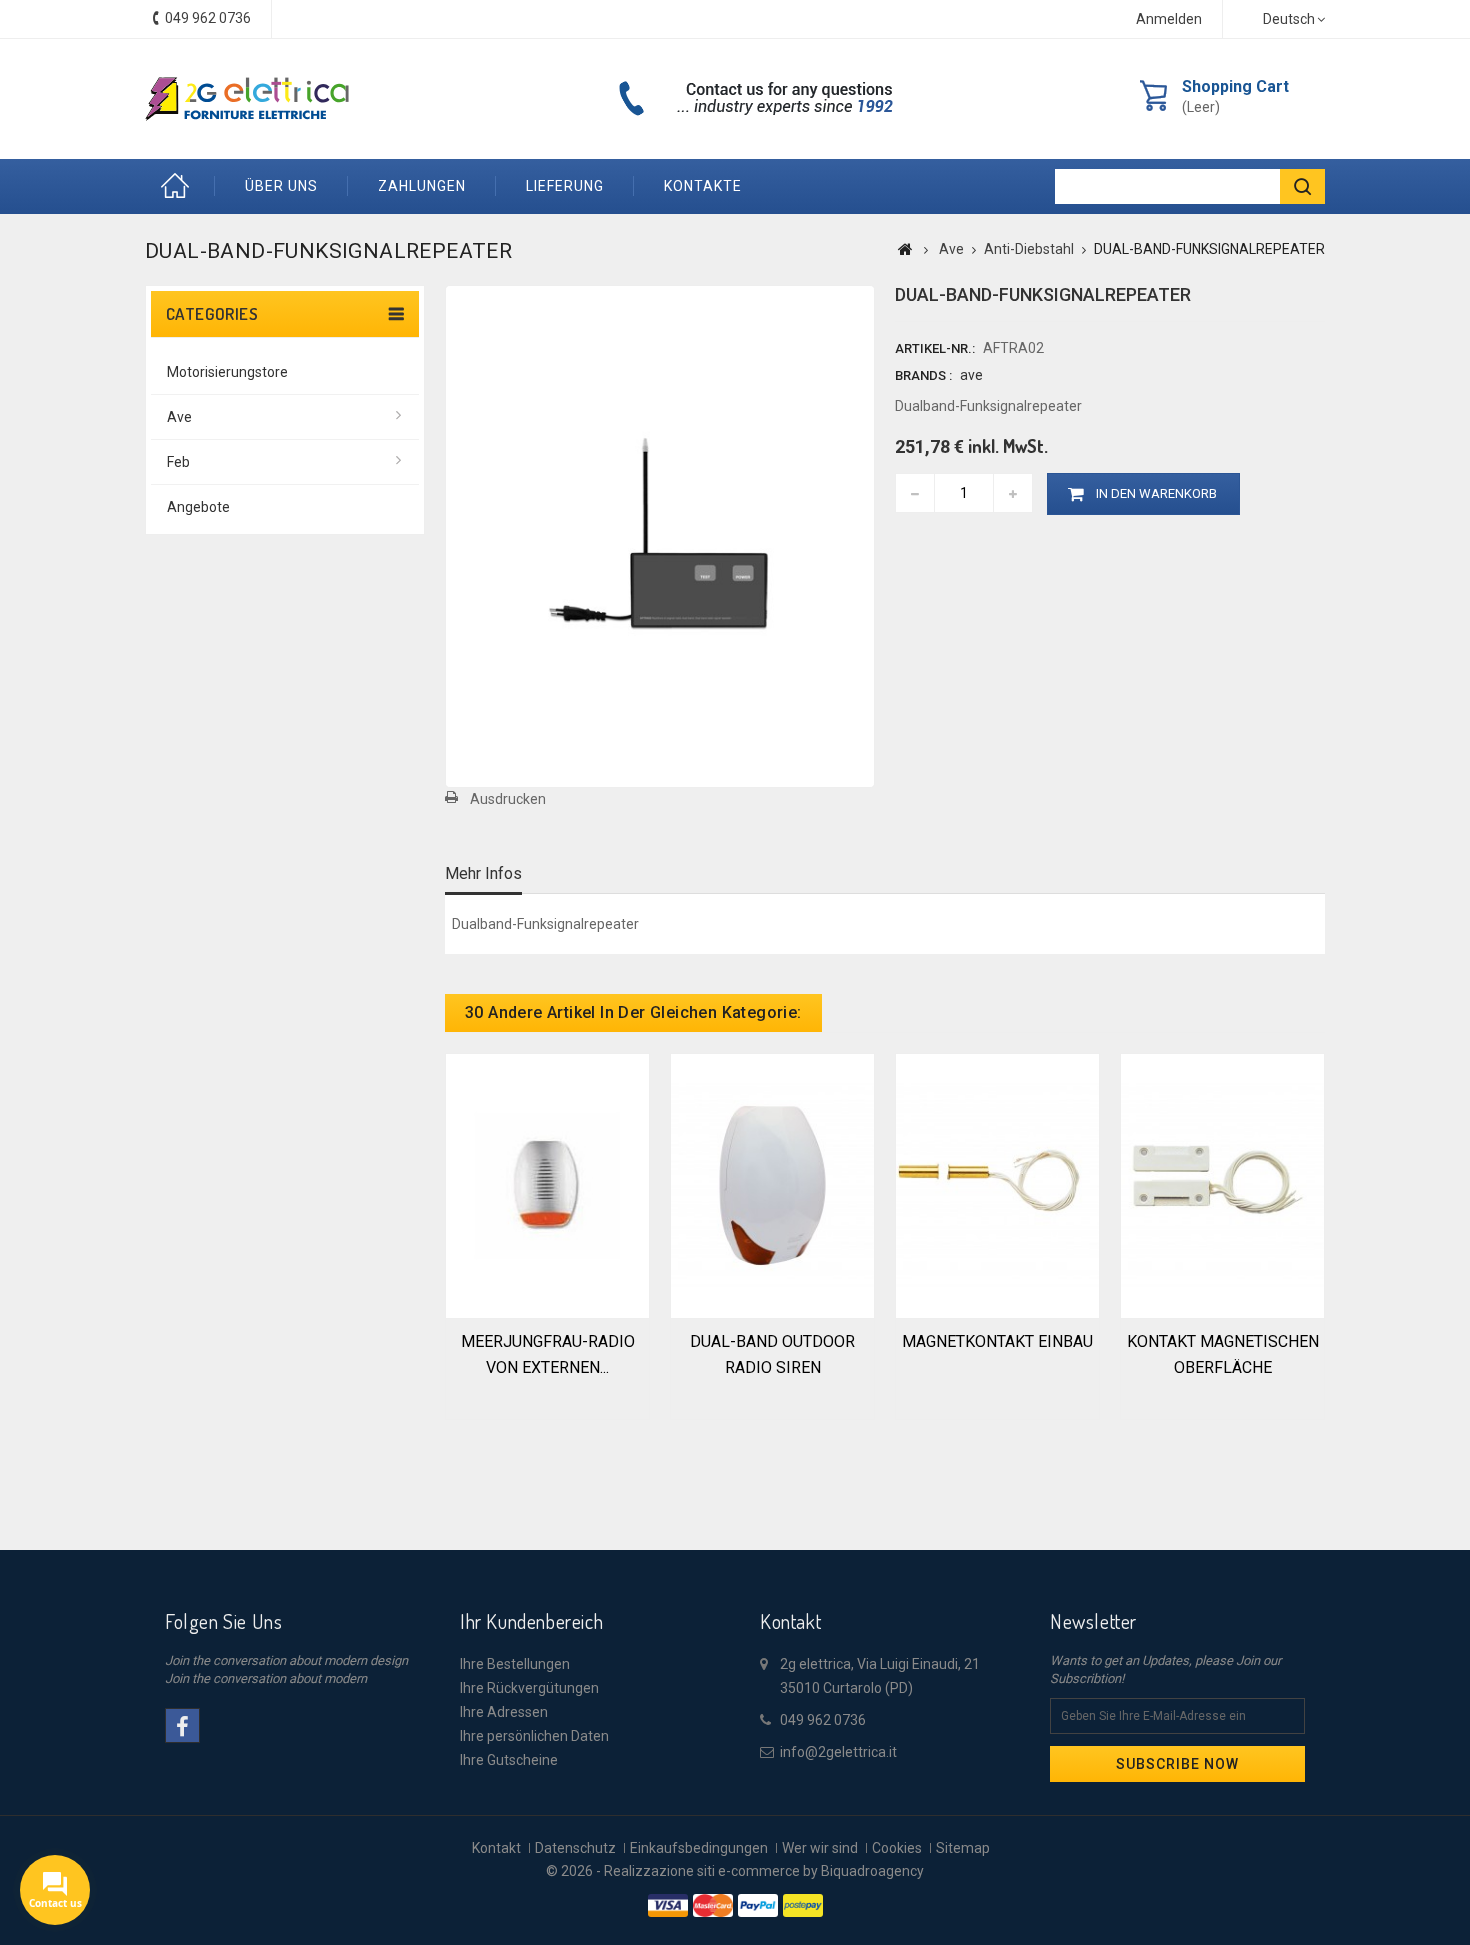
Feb (178, 462)
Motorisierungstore (227, 372)
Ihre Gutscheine (509, 1760)
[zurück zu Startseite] (905, 249)
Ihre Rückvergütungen (529, 1688)
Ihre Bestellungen (515, 1664)
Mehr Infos (483, 873)
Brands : (923, 375)
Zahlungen (422, 186)
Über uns (281, 186)
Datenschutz (575, 1848)
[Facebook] (182, 1725)
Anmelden (1169, 19)
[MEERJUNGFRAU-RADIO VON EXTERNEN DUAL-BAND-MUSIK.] (547, 1184)
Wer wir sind (820, 1848)
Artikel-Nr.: (935, 348)
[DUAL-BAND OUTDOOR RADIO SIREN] (772, 1184)
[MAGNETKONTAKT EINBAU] (997, 1184)
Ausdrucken (508, 799)
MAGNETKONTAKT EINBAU (997, 1341)
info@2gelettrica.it (838, 1752)
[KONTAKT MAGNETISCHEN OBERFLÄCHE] (1222, 1184)
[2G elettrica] (247, 99)
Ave (179, 417)
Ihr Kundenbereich (531, 1621)
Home (180, 186)
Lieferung (565, 186)
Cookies (897, 1848)
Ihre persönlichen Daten (534, 1736)
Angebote (198, 507)
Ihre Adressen (504, 1712)
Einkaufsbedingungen (699, 1848)
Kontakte (703, 186)
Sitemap (963, 1848)
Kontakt (496, 1848)
